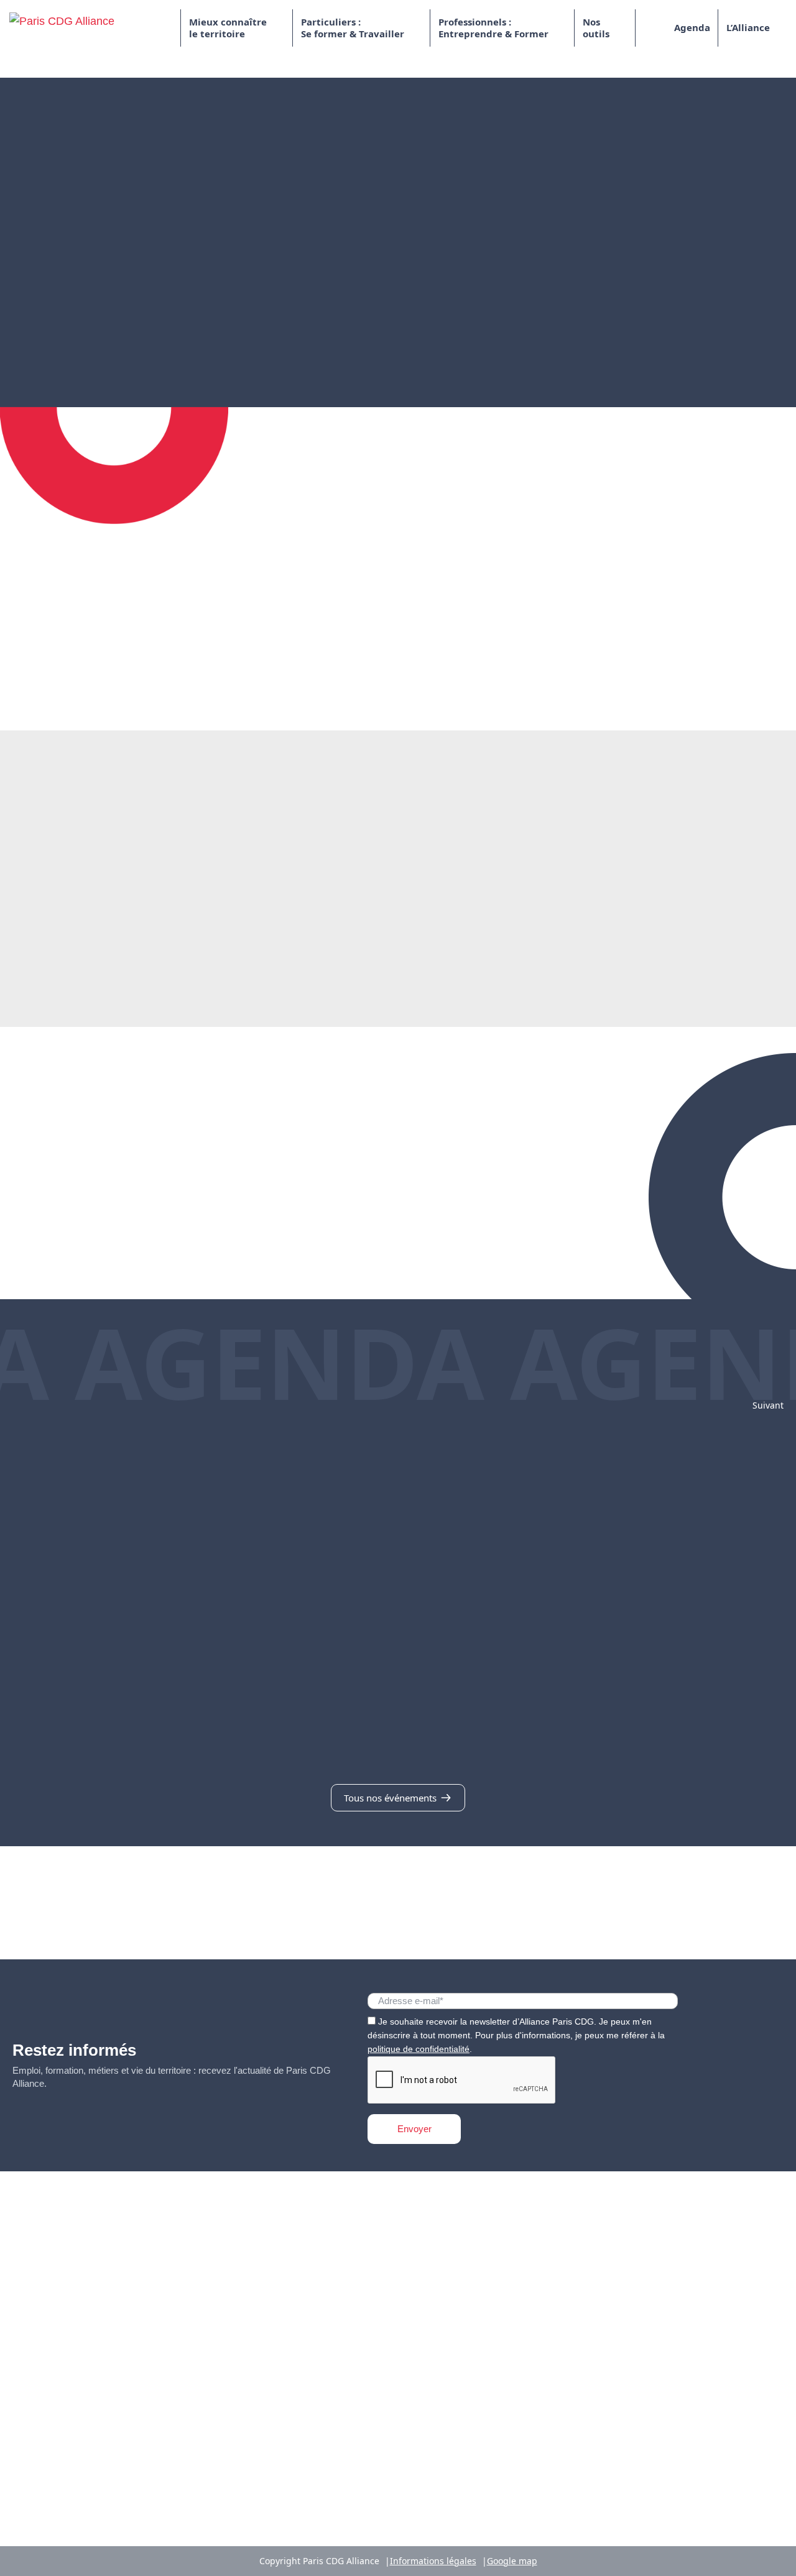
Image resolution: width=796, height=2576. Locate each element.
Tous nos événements (391, 1798)
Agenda (692, 27)
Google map (512, 2561)
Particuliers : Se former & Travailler (353, 28)
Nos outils (596, 28)
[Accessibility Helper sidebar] (781, 2561)
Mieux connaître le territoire (228, 28)
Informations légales (433, 2561)
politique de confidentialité (419, 2049)
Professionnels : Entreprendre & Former (493, 28)
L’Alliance (748, 27)
